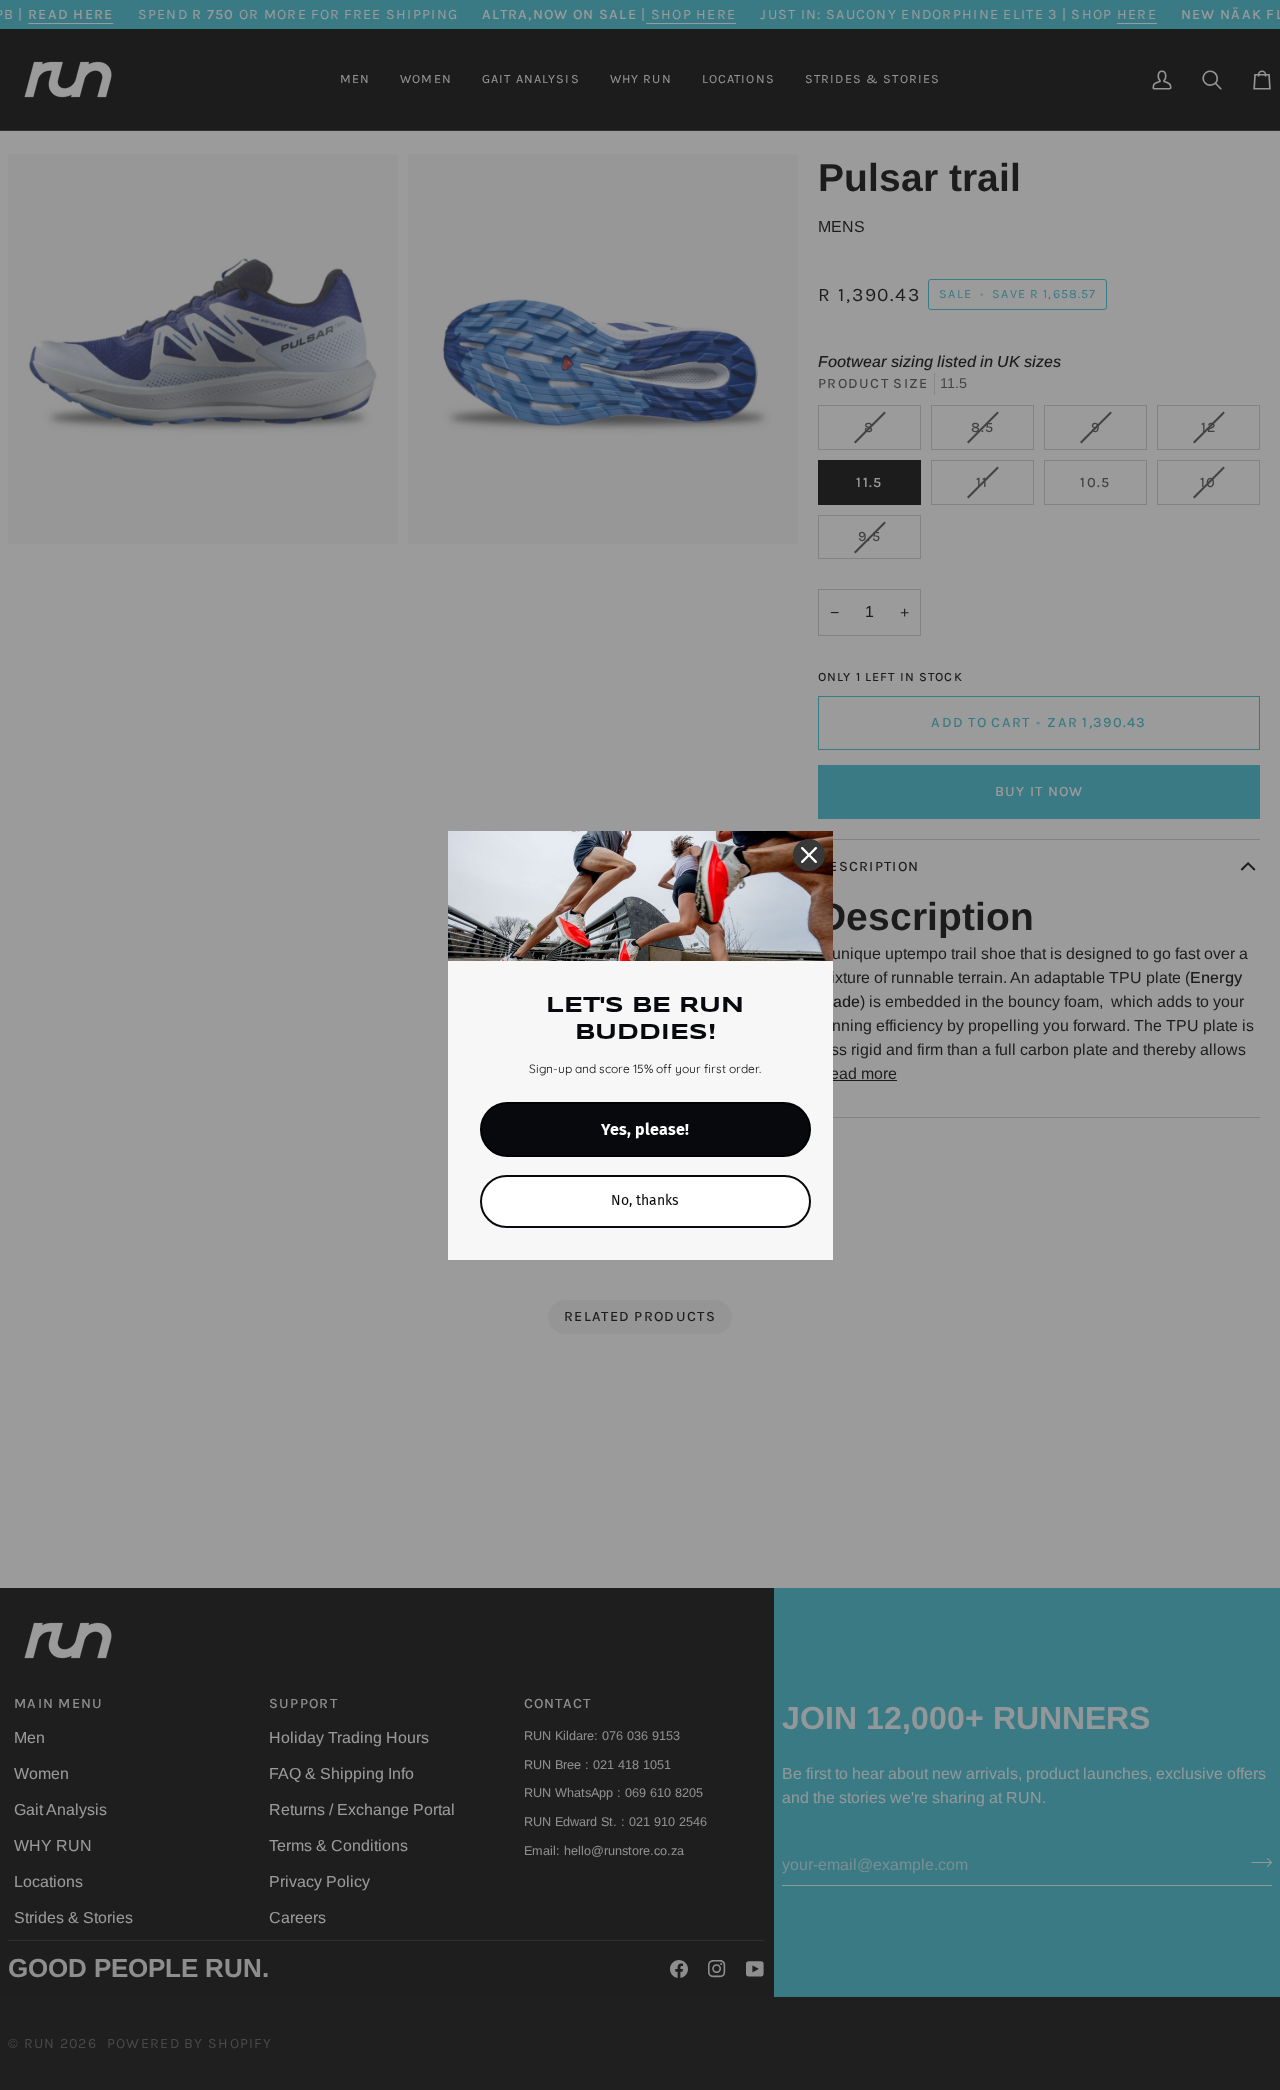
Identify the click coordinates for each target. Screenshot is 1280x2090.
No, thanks (645, 1200)
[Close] (809, 855)
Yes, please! (645, 1129)
